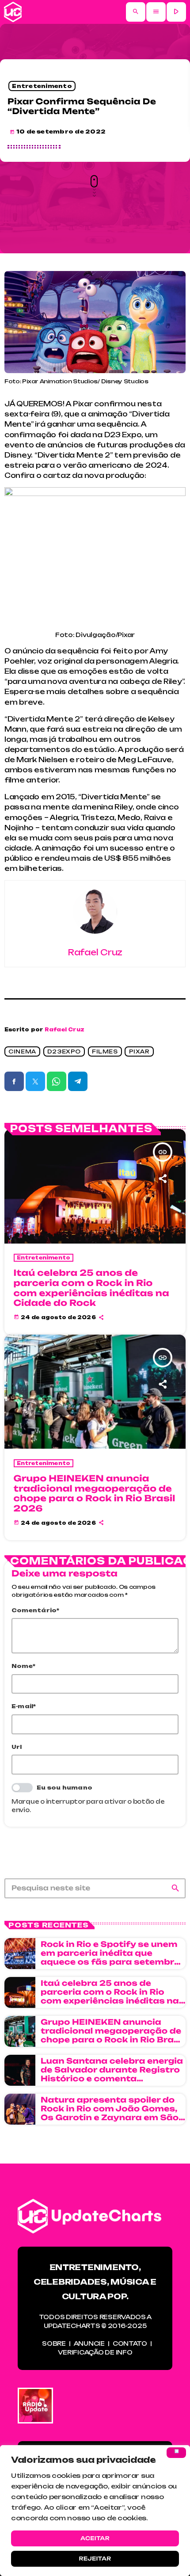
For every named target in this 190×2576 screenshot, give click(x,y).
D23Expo (64, 1051)
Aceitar (95, 2538)
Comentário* (36, 1610)
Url (17, 1747)
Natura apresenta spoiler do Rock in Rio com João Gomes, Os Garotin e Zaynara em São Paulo (110, 2114)
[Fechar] (176, 2453)
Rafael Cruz (65, 1030)
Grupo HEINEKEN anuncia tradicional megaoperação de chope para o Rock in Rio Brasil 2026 (95, 1493)
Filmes (105, 1051)
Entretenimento (42, 86)
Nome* (23, 1666)
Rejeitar (95, 2559)
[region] (95, 2511)
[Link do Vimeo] (13, 12)
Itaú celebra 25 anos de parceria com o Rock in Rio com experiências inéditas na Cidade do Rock (91, 1288)
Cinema (22, 1051)
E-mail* (24, 1706)
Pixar (139, 1051)
